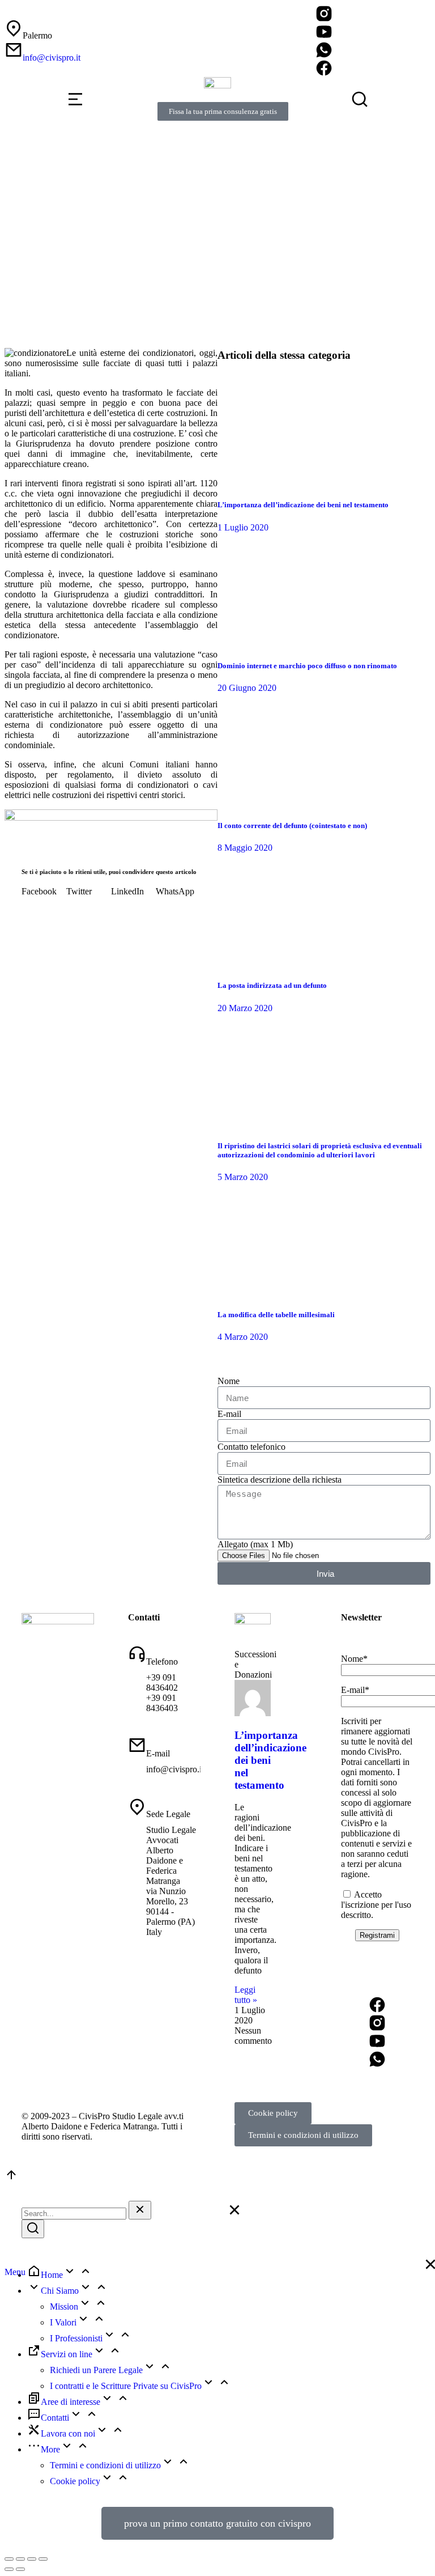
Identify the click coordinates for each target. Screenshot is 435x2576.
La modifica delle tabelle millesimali (276, 1315)
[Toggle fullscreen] (32, 2559)
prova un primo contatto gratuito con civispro (217, 2523)
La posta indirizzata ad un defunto (272, 985)
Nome (229, 1381)
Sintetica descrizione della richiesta (280, 1480)
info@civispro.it (52, 58)
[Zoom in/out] (43, 2559)
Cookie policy (273, 2113)
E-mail (229, 1414)
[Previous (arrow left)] (9, 2569)
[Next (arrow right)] (20, 2569)
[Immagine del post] (274, 483)
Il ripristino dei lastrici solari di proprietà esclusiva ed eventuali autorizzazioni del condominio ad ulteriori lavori (320, 1150)
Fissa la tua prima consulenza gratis (223, 111)
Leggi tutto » (246, 1995)
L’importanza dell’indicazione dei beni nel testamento (303, 505)
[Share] (20, 2559)
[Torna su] (11, 2178)
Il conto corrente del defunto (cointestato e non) (292, 826)
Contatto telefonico (251, 1447)
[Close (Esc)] (9, 2559)
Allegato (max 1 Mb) (255, 1544)
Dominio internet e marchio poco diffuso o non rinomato (307, 666)
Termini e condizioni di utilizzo (303, 2135)
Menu (15, 2272)
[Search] (33, 2229)
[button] (44, 892)
